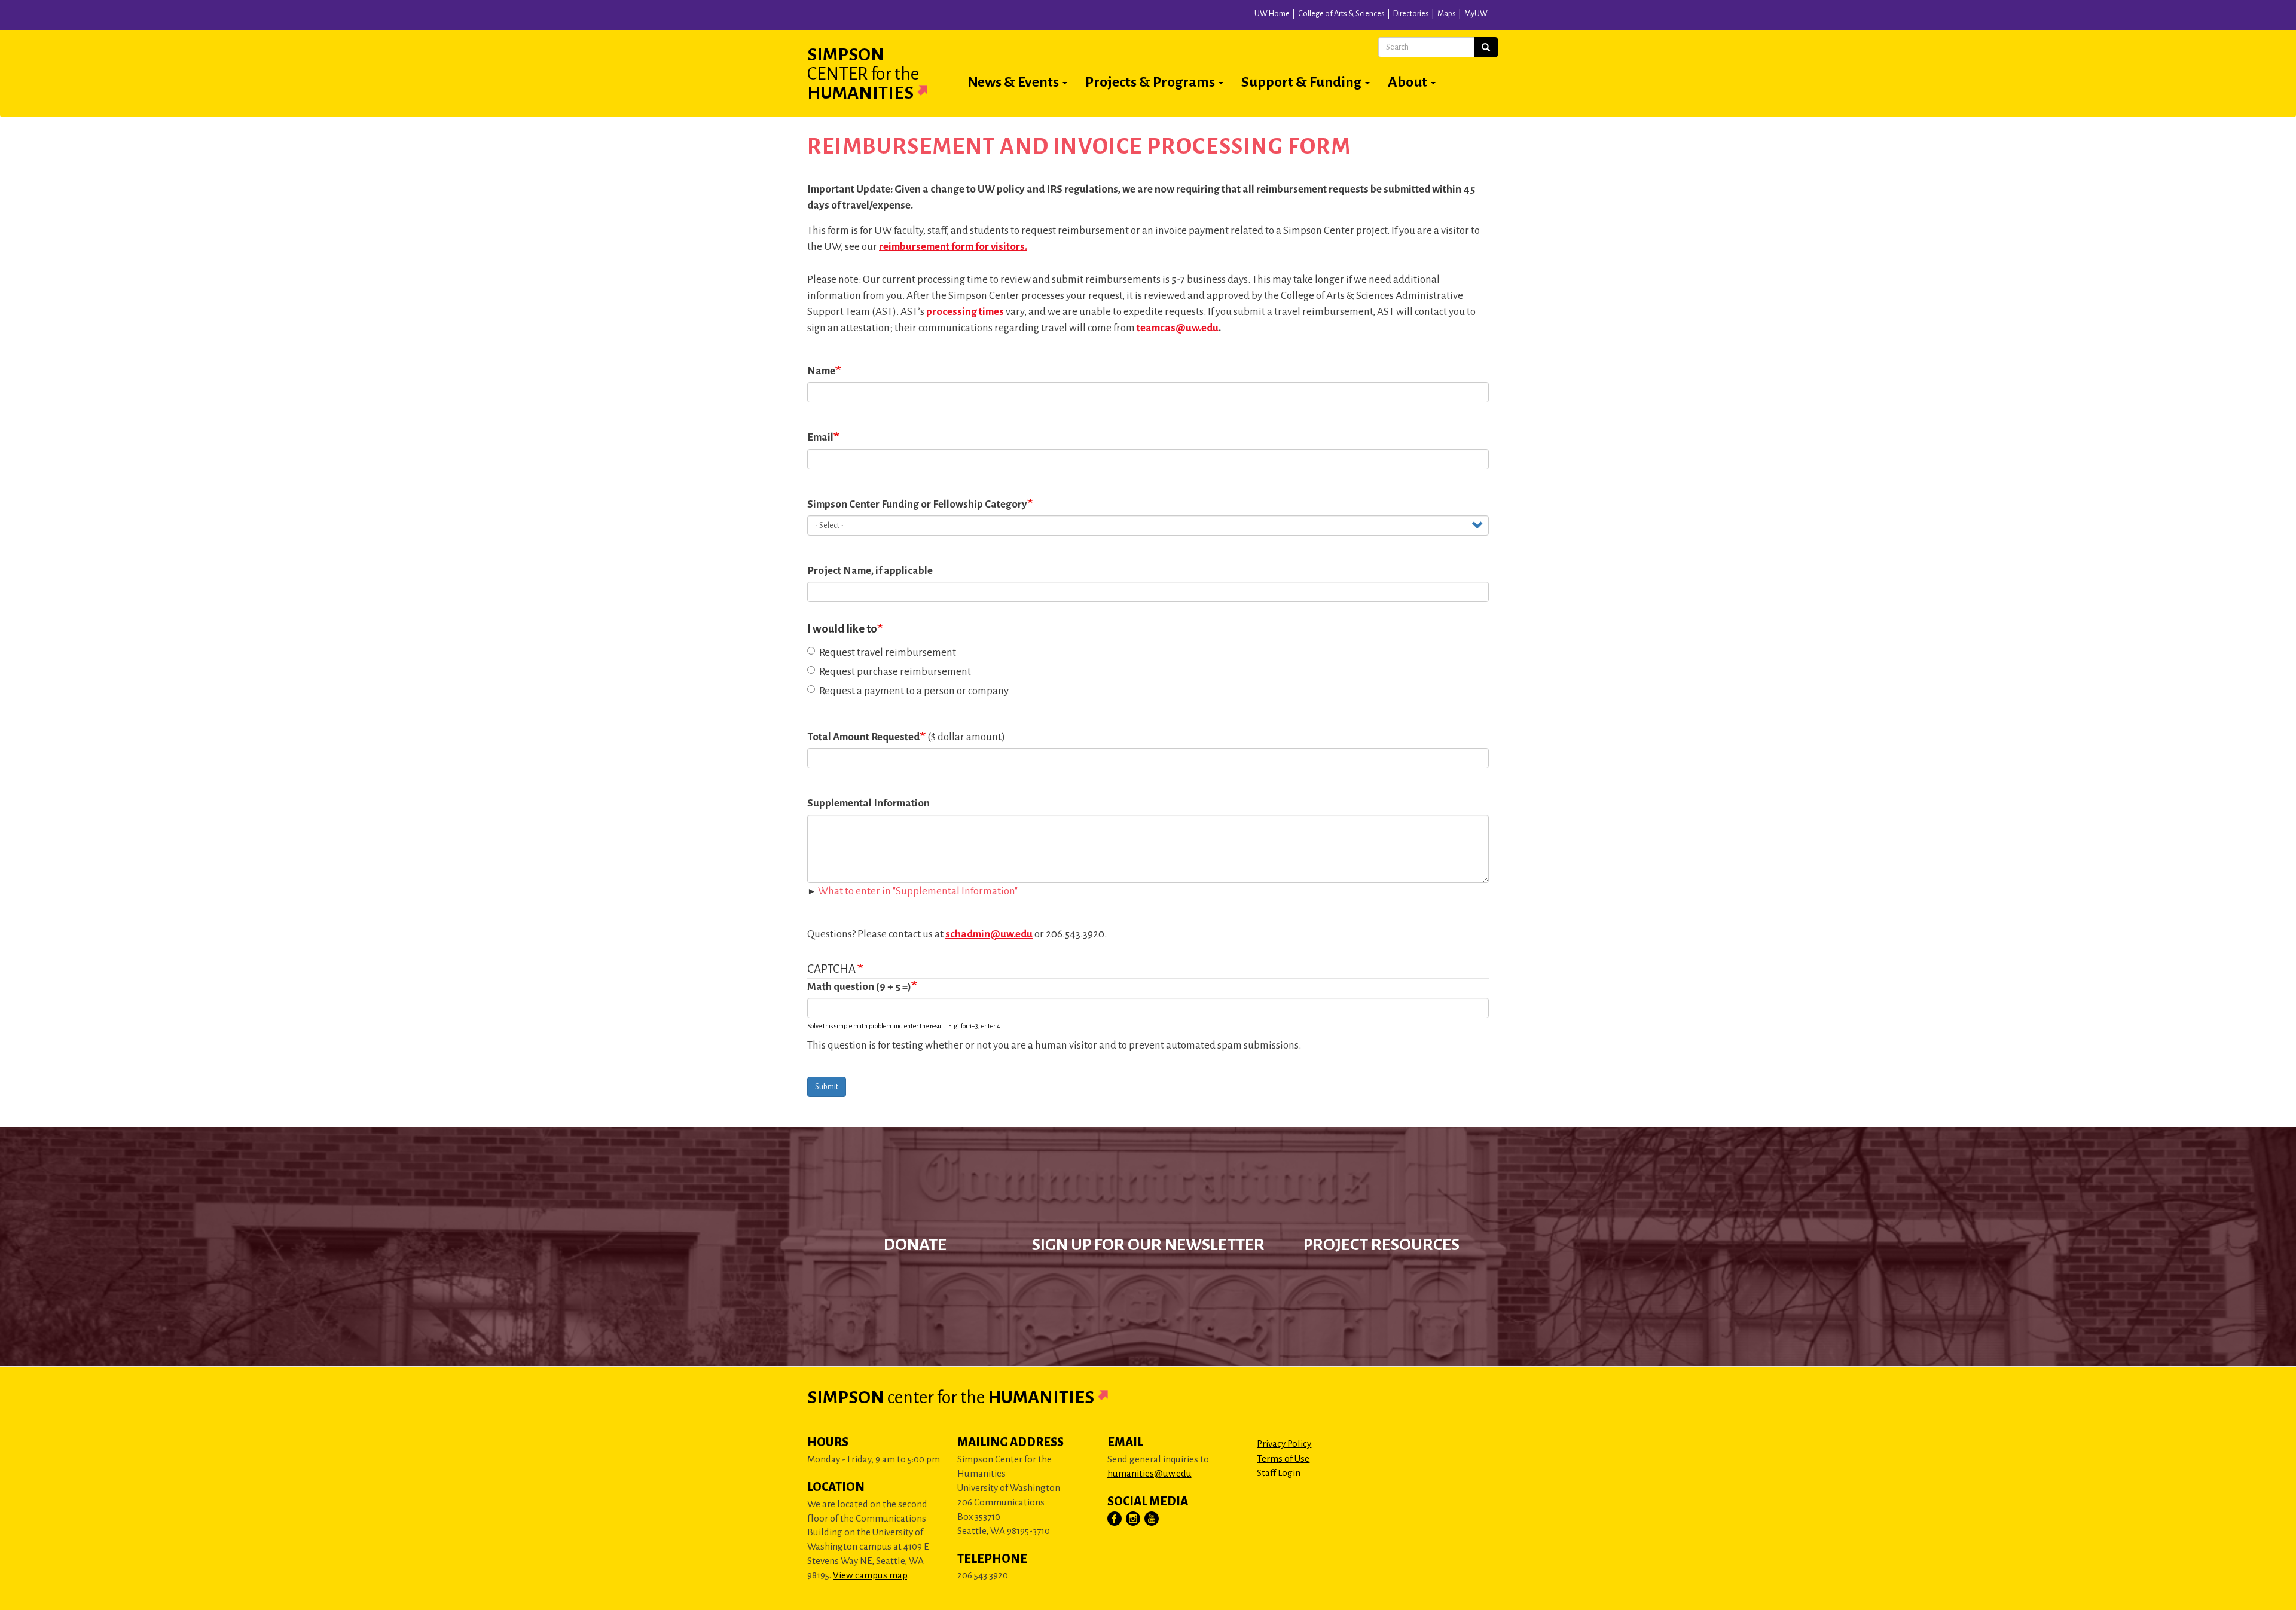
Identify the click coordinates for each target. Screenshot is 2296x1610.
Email (820, 437)
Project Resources (1381, 1245)
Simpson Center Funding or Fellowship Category (917, 504)
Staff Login (1279, 1473)
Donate (915, 1245)
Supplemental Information (868, 803)
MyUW (1476, 14)
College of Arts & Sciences (1341, 14)
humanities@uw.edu (1149, 1473)
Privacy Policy (1284, 1443)
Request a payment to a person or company (914, 691)
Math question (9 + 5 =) (859, 987)
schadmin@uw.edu (989, 934)
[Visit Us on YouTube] (1152, 1519)
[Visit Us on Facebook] (1115, 1519)
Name (821, 371)
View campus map (870, 1575)
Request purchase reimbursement (895, 672)
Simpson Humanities (863, 74)
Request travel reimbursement (888, 653)
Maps (1447, 14)
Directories (1411, 14)
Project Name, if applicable (870, 571)
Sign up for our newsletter (1148, 1245)
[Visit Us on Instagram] (1134, 1519)
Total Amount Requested (863, 737)
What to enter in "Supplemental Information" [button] (918, 891)
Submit (827, 1087)
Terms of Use (1283, 1458)
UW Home (1272, 14)
